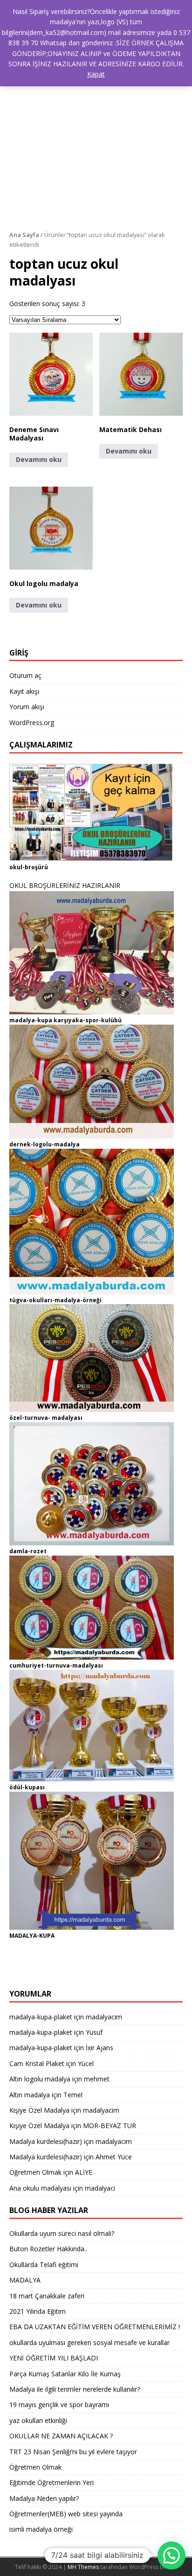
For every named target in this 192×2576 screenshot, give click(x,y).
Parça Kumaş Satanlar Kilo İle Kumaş (65, 2374)
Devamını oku (39, 459)
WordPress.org (32, 723)
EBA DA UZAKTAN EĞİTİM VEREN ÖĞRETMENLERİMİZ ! (95, 2327)
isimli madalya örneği (41, 2529)
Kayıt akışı (24, 691)
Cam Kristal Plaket (37, 2063)
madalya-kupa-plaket (41, 2017)
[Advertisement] (96, 129)
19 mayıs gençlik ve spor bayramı (59, 2405)
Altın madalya (30, 2095)
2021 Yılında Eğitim (38, 2311)
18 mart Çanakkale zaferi (47, 2296)
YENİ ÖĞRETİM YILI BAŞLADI (54, 2358)
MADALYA (25, 2280)
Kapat (96, 74)
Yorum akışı (27, 707)
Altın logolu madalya (40, 2079)
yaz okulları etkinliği (38, 2420)
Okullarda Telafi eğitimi (44, 2265)
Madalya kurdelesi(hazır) (46, 2141)
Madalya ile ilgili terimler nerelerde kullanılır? (75, 2389)
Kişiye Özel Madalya (39, 2110)
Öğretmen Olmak (35, 2172)
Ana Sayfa (24, 235)
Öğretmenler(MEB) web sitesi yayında (66, 2514)
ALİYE (84, 2172)
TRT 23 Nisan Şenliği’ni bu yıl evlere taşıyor (73, 2452)
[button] (51, 374)
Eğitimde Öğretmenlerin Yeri (51, 2482)
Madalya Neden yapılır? (44, 2498)
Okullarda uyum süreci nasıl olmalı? (62, 2233)
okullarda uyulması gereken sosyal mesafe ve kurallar (89, 2342)
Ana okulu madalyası (40, 2188)
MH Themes (83, 2567)
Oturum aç (25, 675)
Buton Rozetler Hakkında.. (48, 2249)
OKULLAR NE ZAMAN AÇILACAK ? (61, 2436)
